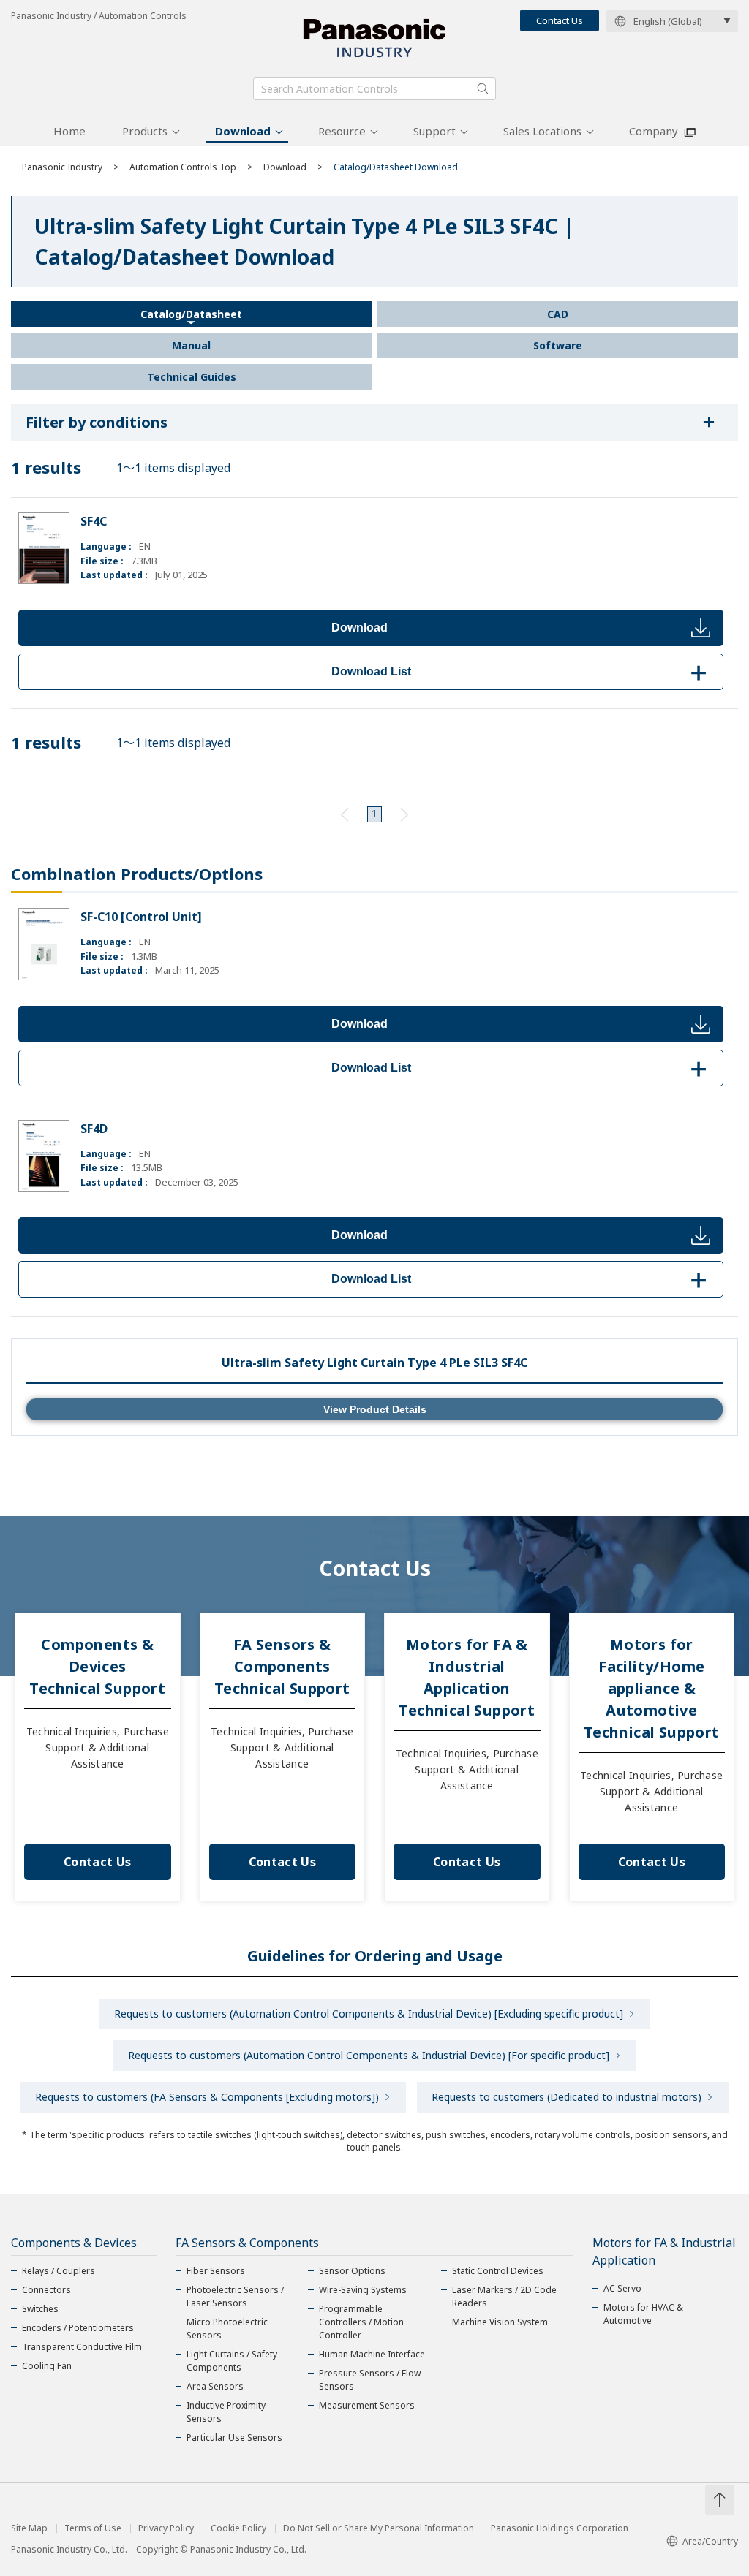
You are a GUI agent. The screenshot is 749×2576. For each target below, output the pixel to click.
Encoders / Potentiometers (78, 2328)
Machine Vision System (500, 2322)
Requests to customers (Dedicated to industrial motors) (567, 2097)
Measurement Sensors (367, 2405)
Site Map (29, 2528)
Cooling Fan (47, 2366)
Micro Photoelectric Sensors (227, 2329)
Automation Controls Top (183, 167)
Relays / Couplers (59, 2271)
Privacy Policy (166, 2528)
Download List (522, 671)
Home (69, 131)
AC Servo (622, 2288)
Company (654, 131)
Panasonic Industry (62, 167)
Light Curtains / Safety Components (232, 2361)
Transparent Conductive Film (82, 2347)
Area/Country (710, 2541)
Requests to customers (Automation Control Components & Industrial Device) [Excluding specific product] (369, 2014)
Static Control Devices (498, 2271)
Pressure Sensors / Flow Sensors (370, 2380)
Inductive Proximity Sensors (226, 2412)
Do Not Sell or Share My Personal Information (379, 2528)
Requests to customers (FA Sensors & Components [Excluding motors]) (207, 2097)
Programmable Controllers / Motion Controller (361, 2322)
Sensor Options (352, 2271)
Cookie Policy (238, 2528)
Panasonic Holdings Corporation (560, 2528)
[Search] (483, 88)
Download (243, 131)
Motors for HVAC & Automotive (643, 2314)
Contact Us (560, 20)
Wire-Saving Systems (363, 2290)
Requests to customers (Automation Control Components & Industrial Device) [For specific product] (369, 2055)
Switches (40, 2309)
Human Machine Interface (372, 2354)
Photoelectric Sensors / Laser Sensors (235, 2296)
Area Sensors (215, 2386)
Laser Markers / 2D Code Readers (504, 2296)
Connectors (46, 2290)
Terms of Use (93, 2528)
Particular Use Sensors (234, 2437)
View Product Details (375, 1409)
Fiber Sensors (216, 2271)
